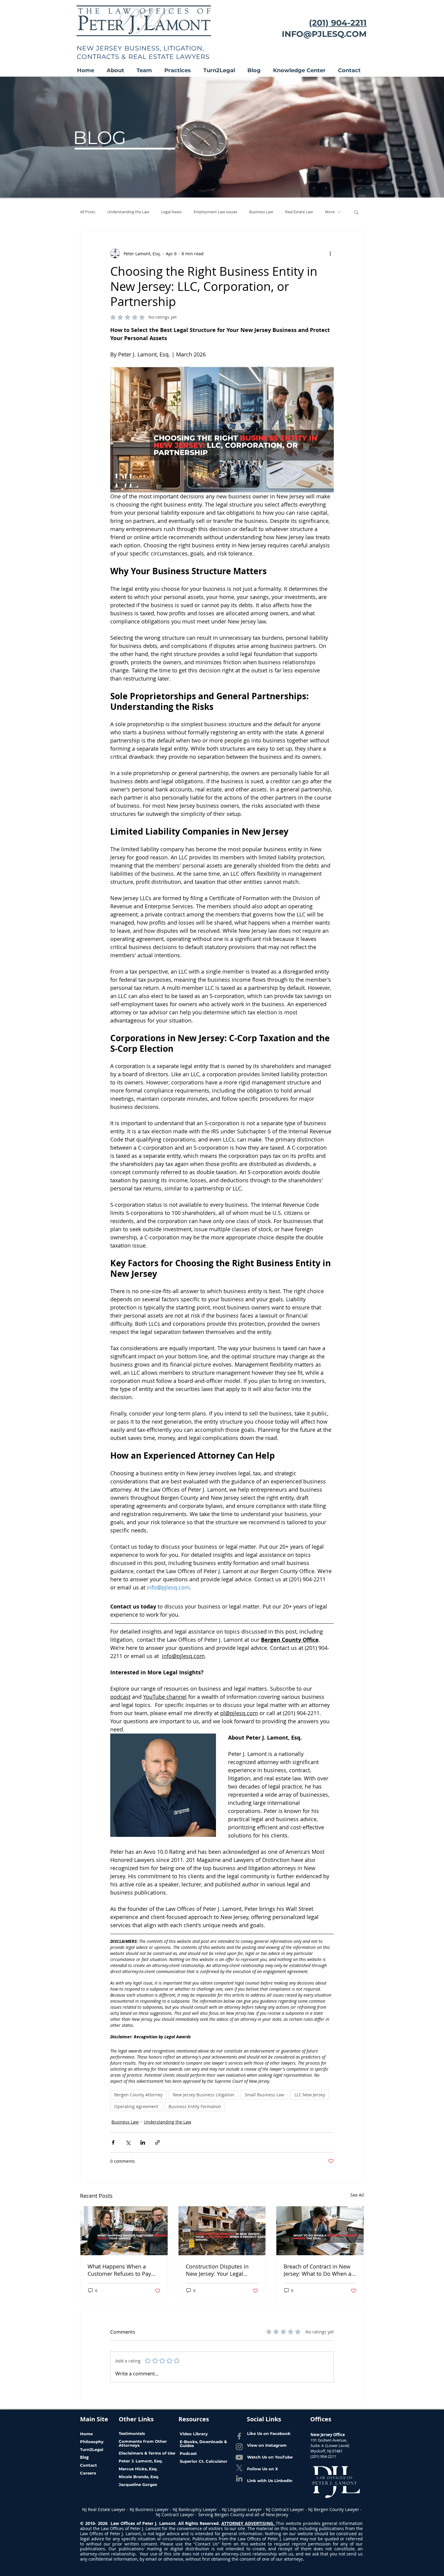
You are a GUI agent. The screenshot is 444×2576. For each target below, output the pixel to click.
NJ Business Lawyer (149, 2509)
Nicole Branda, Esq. (139, 2477)
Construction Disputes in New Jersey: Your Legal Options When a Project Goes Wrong (217, 2270)
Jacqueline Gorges (138, 2484)
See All (357, 2195)
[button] (119, 71)
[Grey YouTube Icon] (239, 2457)
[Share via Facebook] (113, 2142)
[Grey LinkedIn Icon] (239, 2478)
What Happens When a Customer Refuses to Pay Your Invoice (119, 2270)
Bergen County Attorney (138, 2095)
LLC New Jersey (310, 2095)
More (330, 212)
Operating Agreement (136, 2106)
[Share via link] (158, 2142)
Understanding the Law (128, 212)
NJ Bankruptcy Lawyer (195, 2509)
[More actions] (330, 253)
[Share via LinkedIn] (143, 2142)
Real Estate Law (299, 212)
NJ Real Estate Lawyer (105, 2509)
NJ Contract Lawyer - (287, 2509)
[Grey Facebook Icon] (239, 2436)
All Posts (88, 212)
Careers (88, 2473)
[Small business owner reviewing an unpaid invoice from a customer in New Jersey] (124, 2231)
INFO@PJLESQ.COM (324, 34)
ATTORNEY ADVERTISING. (249, 2523)
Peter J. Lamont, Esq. (141, 2461)
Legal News (171, 212)
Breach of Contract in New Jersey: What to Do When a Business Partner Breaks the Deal (319, 2270)
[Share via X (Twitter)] (128, 2142)
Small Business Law (264, 2095)
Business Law (261, 212)
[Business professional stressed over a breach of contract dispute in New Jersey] (320, 2231)
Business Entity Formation (195, 2106)
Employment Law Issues (215, 212)
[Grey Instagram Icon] (239, 2447)
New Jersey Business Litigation (204, 2095)
